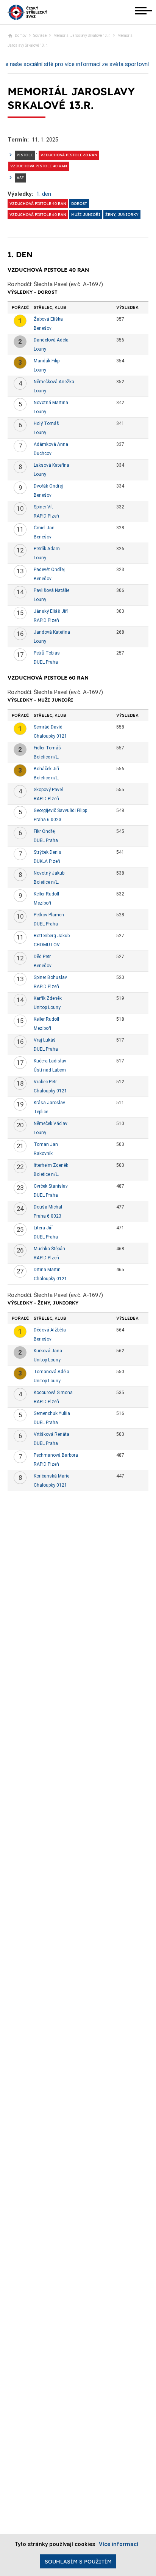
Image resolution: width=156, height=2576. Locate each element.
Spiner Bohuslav (50, 977)
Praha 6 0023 (48, 820)
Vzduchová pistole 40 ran (39, 166)
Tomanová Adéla (51, 1372)
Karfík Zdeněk (48, 998)
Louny (40, 349)
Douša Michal (48, 1207)
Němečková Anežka (54, 382)
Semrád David (48, 727)
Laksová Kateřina (51, 465)
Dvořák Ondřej (48, 486)
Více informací (119, 2544)
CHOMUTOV (47, 945)
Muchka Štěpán (49, 1249)
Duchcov (43, 453)
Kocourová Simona (53, 1393)
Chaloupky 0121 (50, 736)
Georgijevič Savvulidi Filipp (60, 810)
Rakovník (43, 1153)
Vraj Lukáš (45, 1040)
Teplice (41, 1112)
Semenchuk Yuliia (52, 1413)
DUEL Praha (46, 662)
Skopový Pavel (48, 790)
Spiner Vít (43, 507)
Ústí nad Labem (50, 1070)
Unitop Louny (47, 1007)
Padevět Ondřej (49, 570)
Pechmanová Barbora (56, 1455)
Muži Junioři (86, 215)
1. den (44, 194)
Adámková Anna (51, 444)
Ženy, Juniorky (122, 215)
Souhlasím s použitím (78, 2562)
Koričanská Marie (51, 1476)
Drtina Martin (47, 1270)
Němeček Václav (51, 1124)
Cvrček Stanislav (51, 1186)
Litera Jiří (43, 1228)
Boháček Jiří (46, 769)
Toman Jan (46, 1144)
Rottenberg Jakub (52, 936)
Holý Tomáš (46, 423)
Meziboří (42, 903)
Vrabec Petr (45, 1082)
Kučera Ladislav (50, 1061)
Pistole (25, 155)
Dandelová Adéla (51, 340)
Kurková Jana (48, 1351)
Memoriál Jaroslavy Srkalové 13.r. (82, 35)
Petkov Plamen (49, 915)
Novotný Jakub (49, 873)
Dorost (79, 204)
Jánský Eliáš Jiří (51, 611)
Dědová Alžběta (50, 1330)
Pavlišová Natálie (51, 590)
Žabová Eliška (48, 319)
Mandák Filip (47, 361)
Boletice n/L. (46, 757)
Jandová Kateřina (52, 632)
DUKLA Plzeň (47, 861)
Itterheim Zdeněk (51, 1165)
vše (20, 178)
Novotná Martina (51, 403)
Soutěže (40, 35)
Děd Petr (42, 957)
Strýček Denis (48, 852)
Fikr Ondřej (45, 831)
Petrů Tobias (47, 653)
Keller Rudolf (47, 894)
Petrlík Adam (47, 549)
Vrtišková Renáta (51, 1434)
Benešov (43, 328)
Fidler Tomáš (47, 748)
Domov (21, 35)
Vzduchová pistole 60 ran (69, 155)
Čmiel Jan (44, 528)
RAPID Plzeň (46, 516)
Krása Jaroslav (49, 1103)
